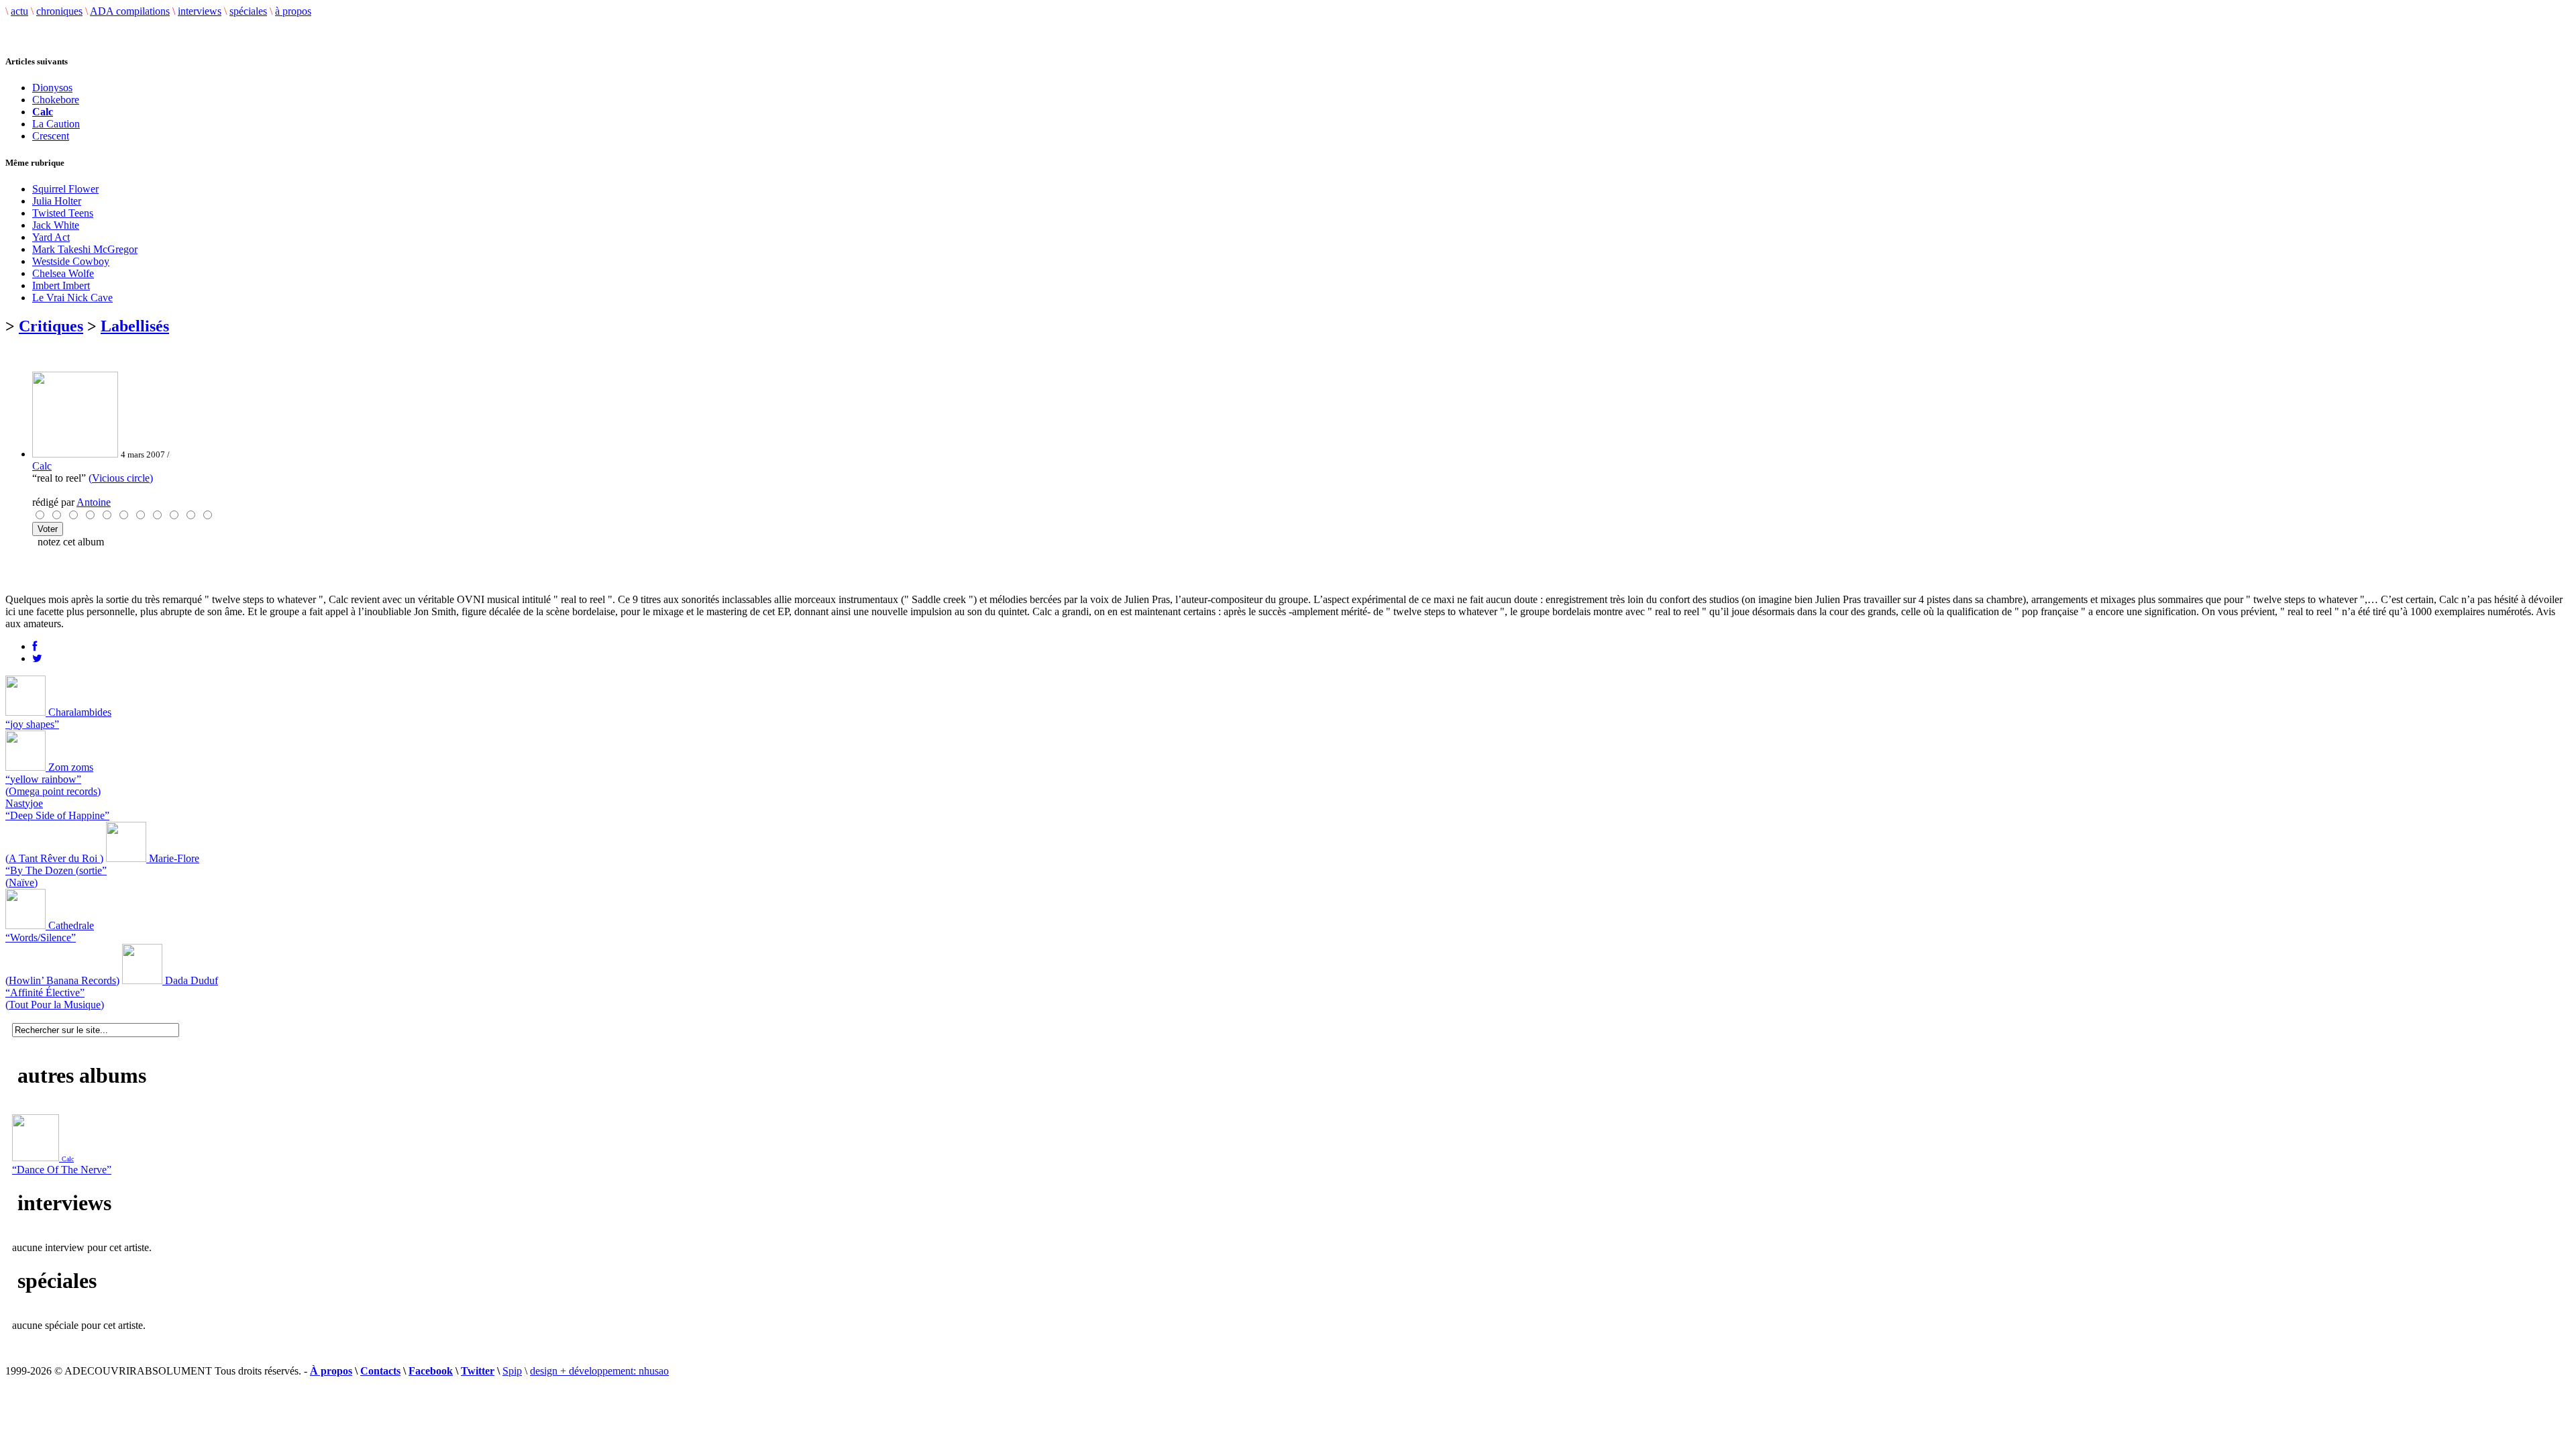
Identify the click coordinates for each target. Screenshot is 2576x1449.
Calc (42, 466)
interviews (200, 11)
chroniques (59, 11)
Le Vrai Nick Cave (72, 298)
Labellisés (135, 326)
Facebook (431, 1371)
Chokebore (56, 100)
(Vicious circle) (121, 478)
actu (19, 11)
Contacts (380, 1371)
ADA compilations (130, 11)
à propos (293, 11)
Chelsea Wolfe (63, 273)
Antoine (94, 502)
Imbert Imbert (61, 285)
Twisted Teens (63, 213)
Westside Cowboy (71, 261)
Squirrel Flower (65, 189)
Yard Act (51, 237)
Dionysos (52, 88)
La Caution (56, 124)
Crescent (51, 136)
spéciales (248, 11)
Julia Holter (57, 201)
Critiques (51, 326)
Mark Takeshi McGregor (85, 249)
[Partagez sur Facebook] (35, 646)
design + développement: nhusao (599, 1371)
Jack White (56, 225)
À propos (331, 1371)
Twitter (478, 1371)
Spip (512, 1371)
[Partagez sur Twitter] (37, 658)
